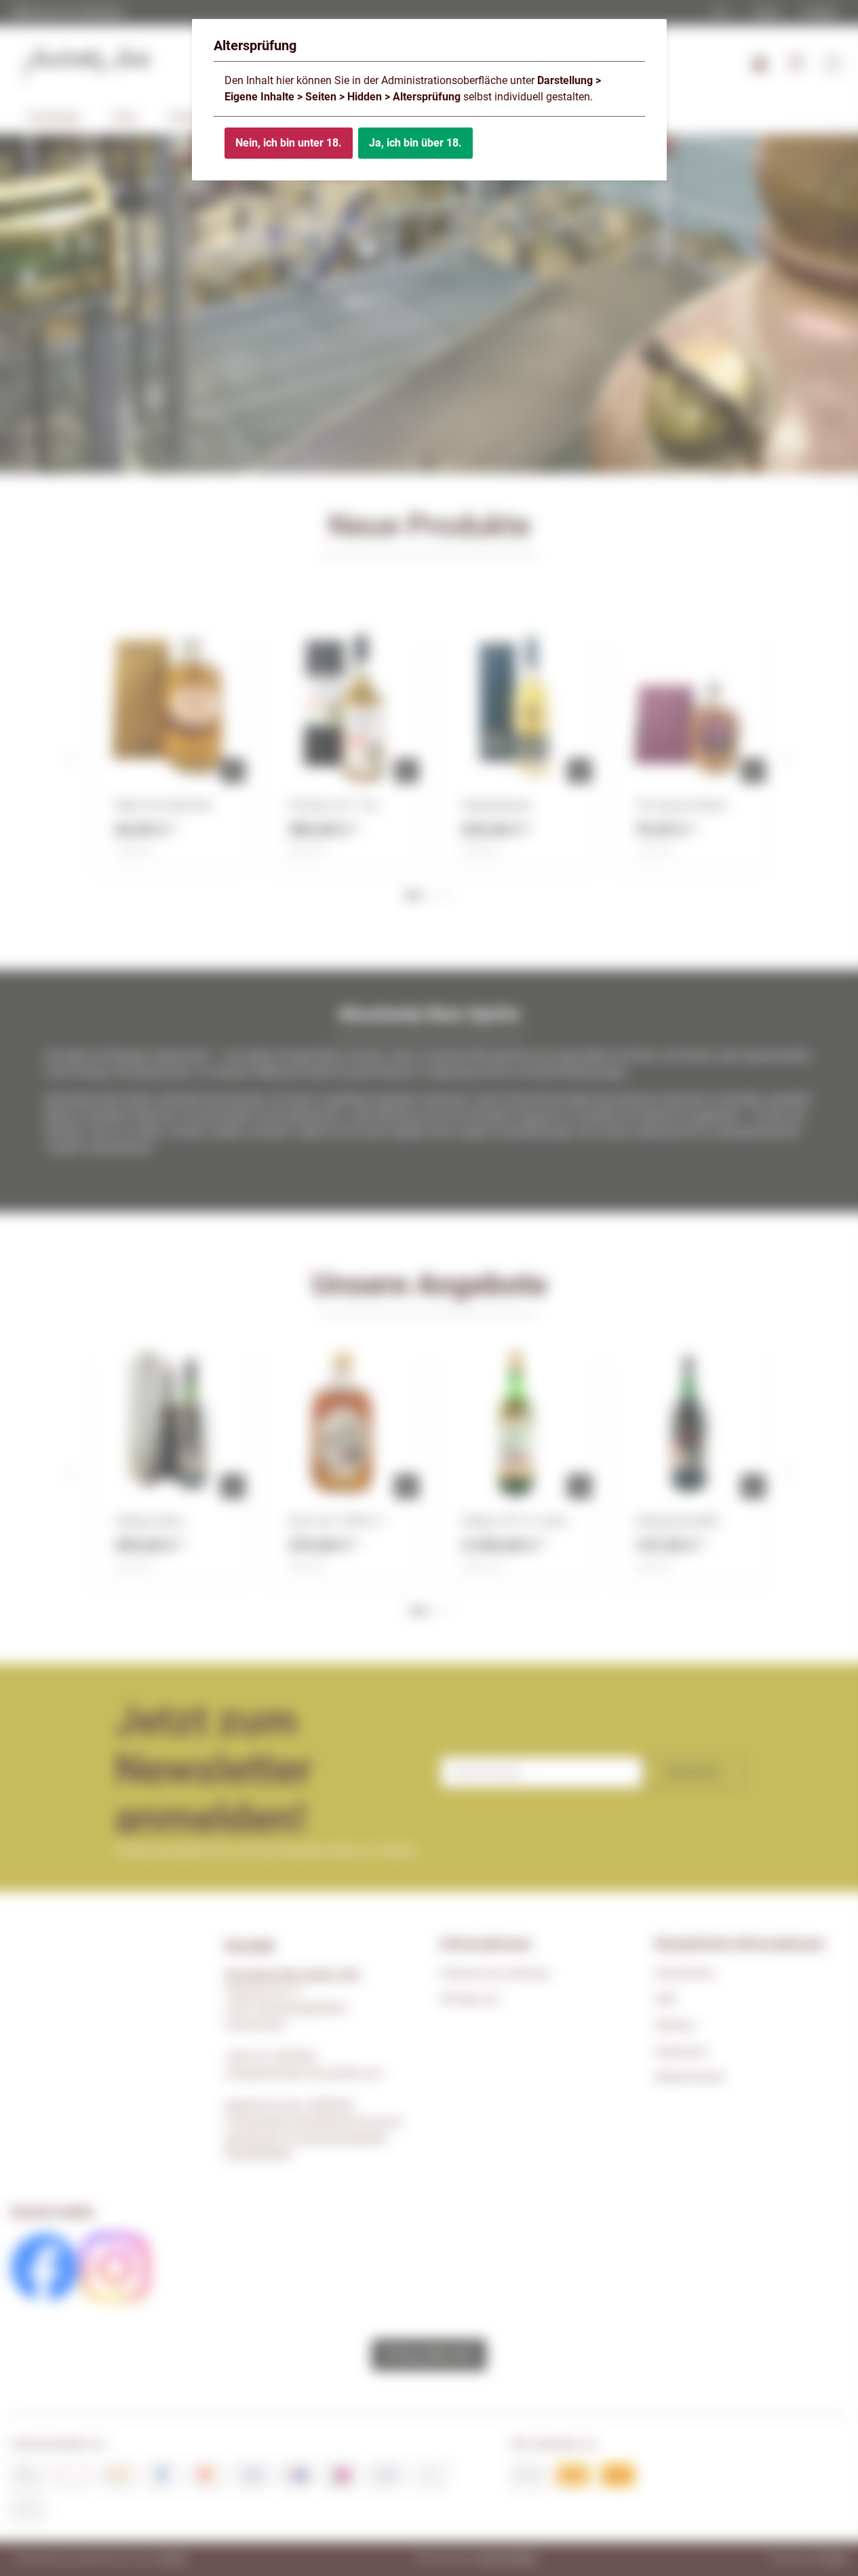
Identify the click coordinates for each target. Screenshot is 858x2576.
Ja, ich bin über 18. (415, 143)
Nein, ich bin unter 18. (289, 143)
